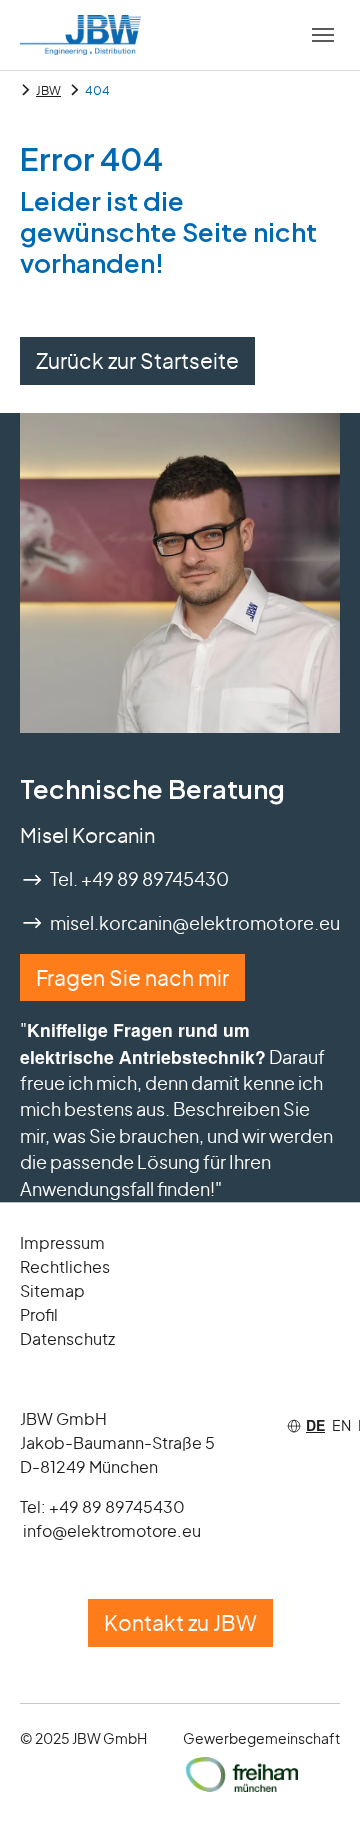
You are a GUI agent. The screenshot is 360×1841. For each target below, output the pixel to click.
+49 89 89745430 (117, 1506)
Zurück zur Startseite (137, 360)
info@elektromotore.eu (112, 1530)
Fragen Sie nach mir (132, 977)
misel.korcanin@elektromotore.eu (195, 923)
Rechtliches (65, 1266)
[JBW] (80, 34)
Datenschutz (67, 1338)
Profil (39, 1314)
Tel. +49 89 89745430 (139, 879)
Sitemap (52, 1290)
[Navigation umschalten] (323, 35)
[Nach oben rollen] (313, 1794)
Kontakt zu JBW (180, 1622)
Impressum (62, 1242)
